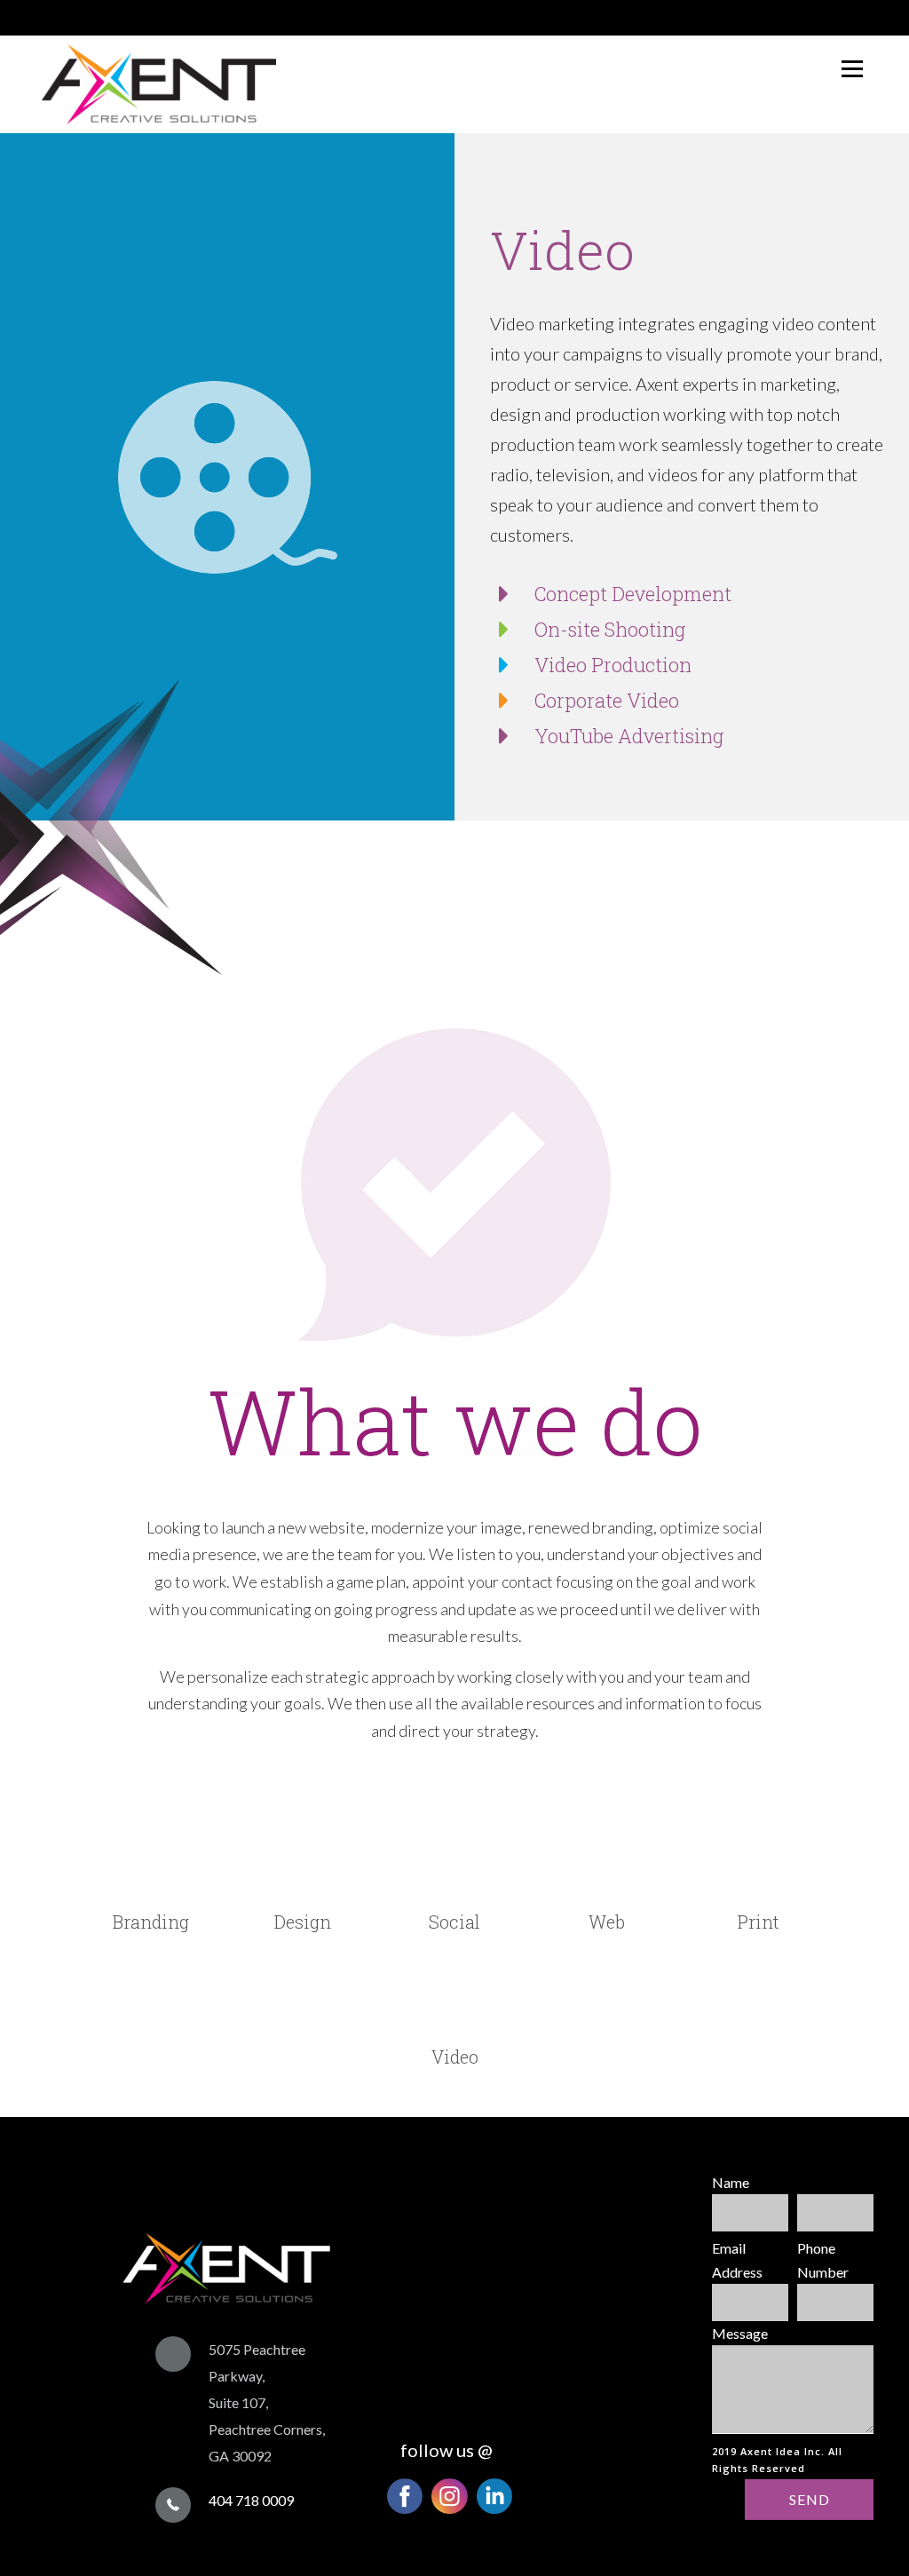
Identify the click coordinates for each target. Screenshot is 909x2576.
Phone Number (823, 2260)
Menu (852, 69)
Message (740, 2333)
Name (731, 2182)
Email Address (737, 2260)
